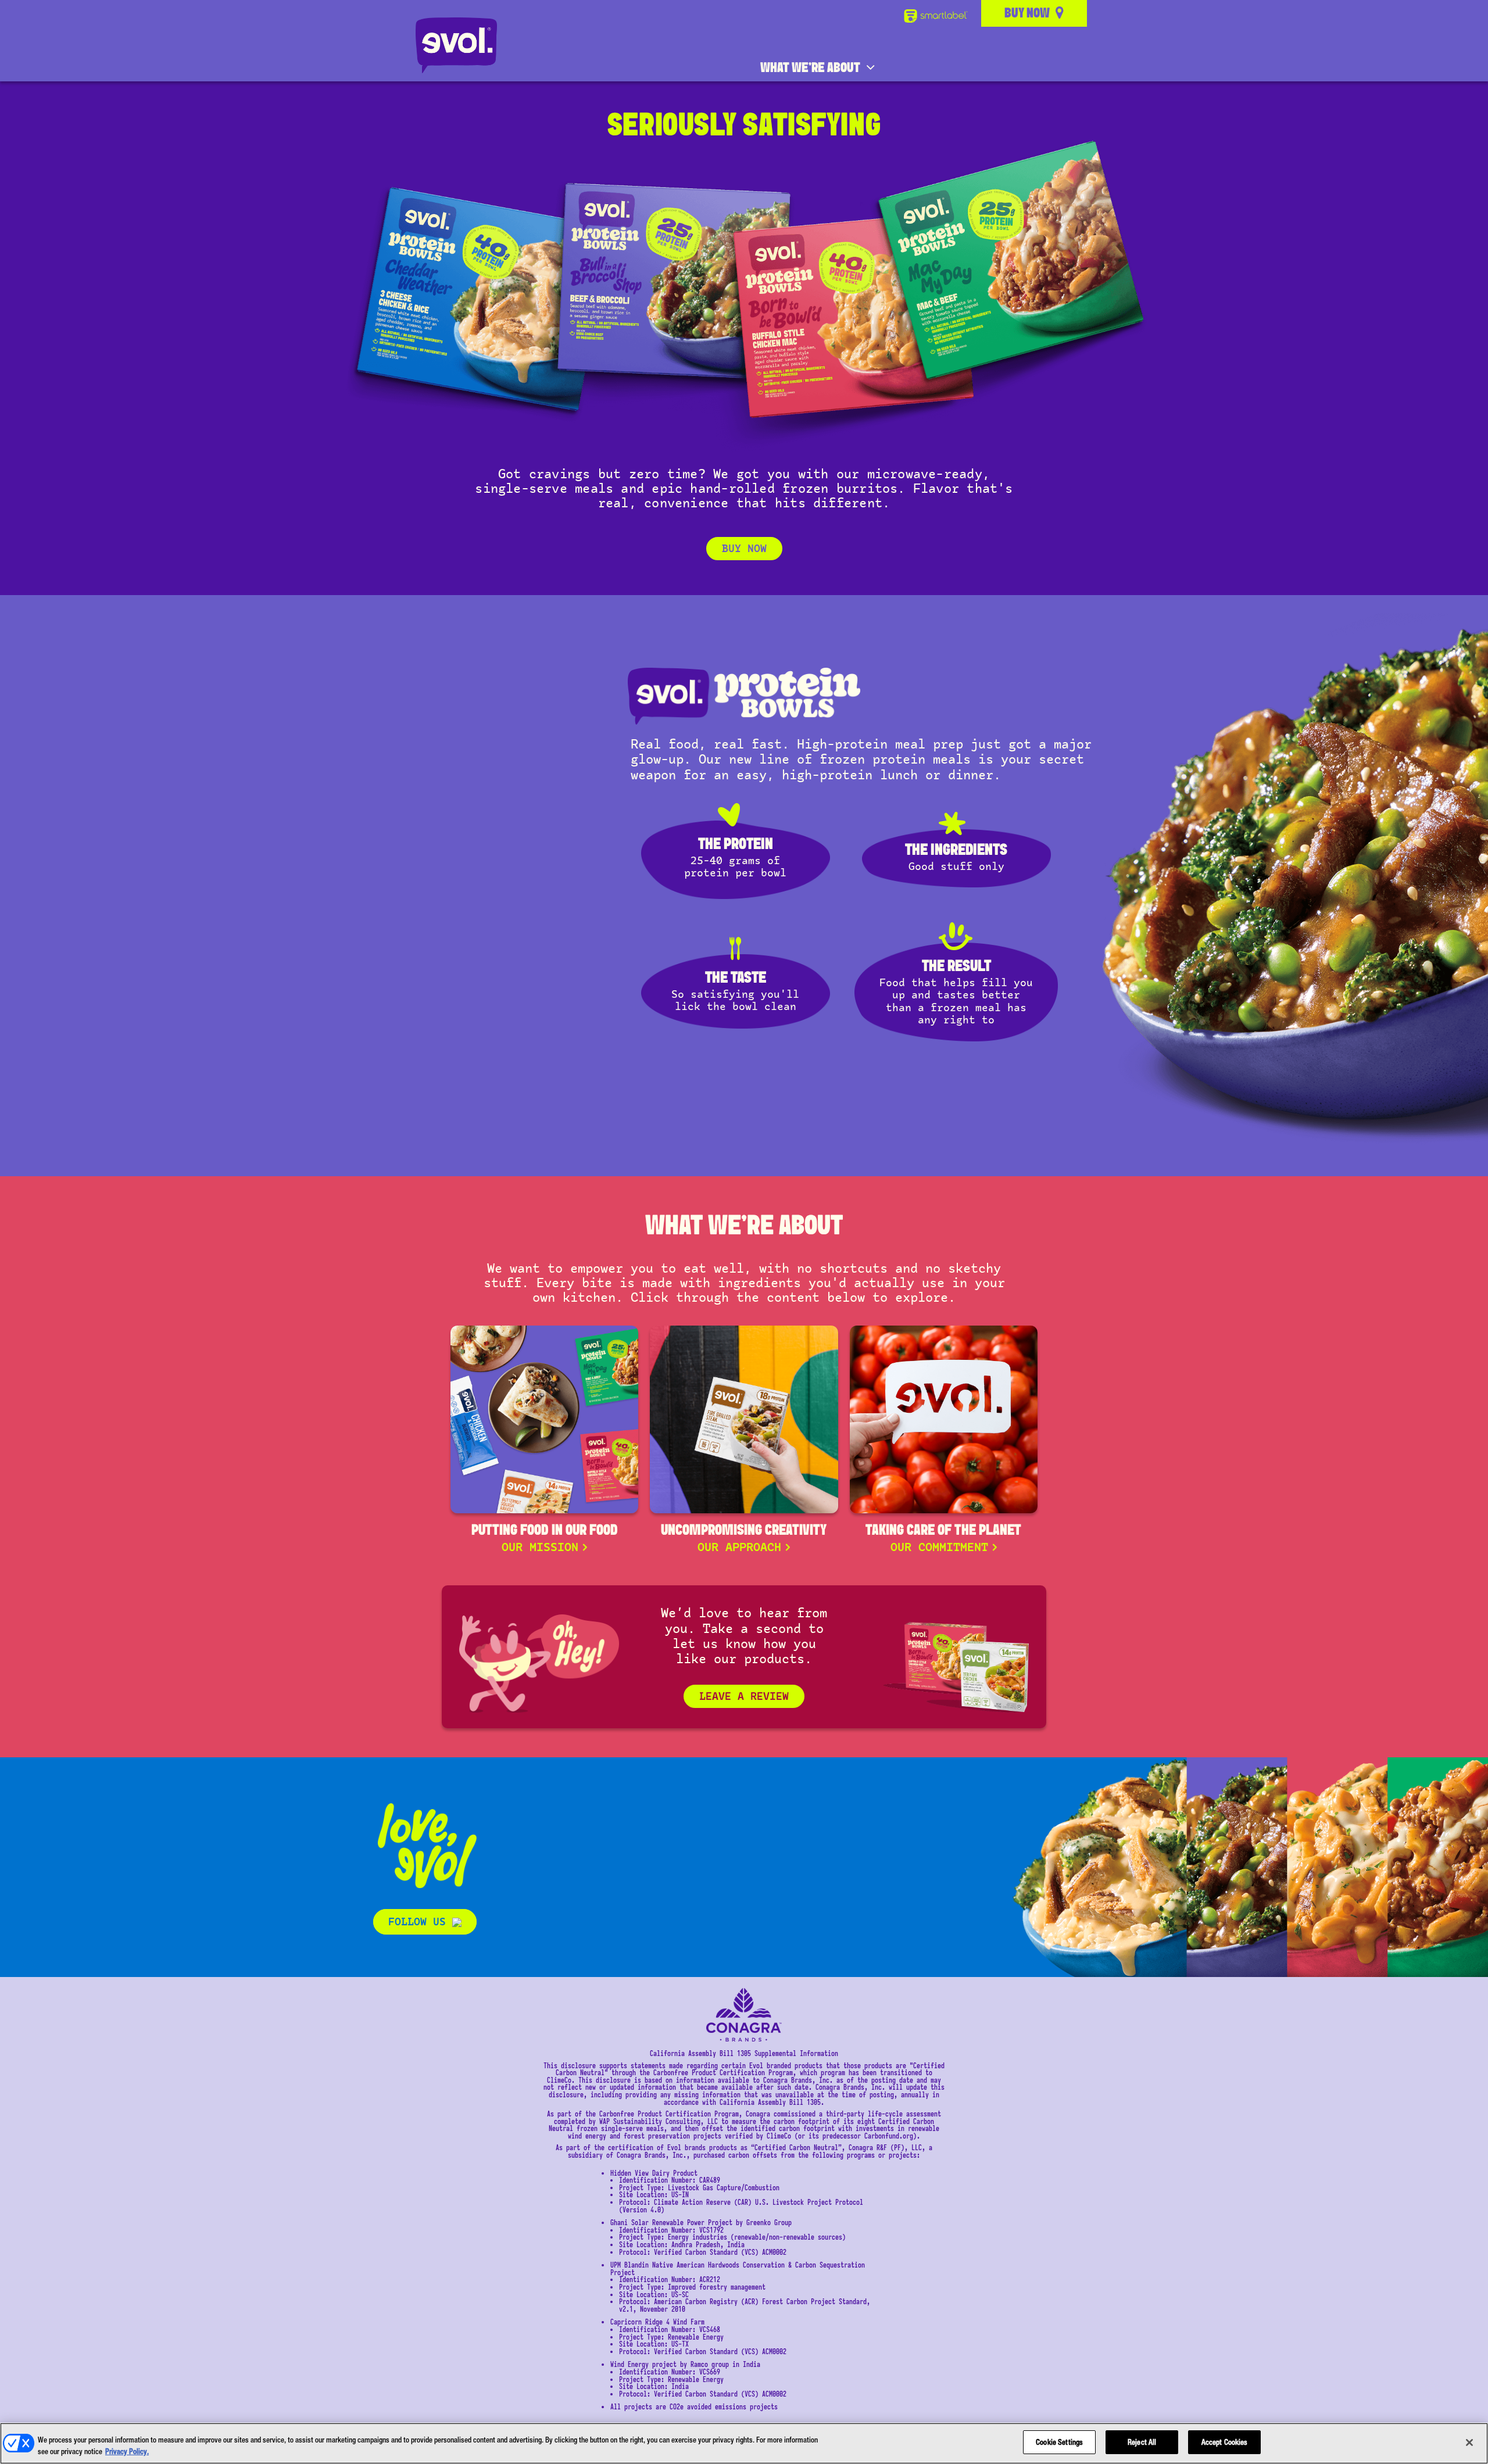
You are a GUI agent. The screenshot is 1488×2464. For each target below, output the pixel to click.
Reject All (1142, 2442)
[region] (744, 2443)
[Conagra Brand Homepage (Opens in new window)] (744, 2015)
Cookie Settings (1059, 2442)
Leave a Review (744, 1696)
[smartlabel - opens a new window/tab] (938, 16)
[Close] (1469, 2442)
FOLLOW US (420, 1922)
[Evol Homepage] (456, 45)
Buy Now (744, 549)
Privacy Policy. (127, 2452)
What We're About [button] (810, 68)
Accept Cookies (1225, 2442)
